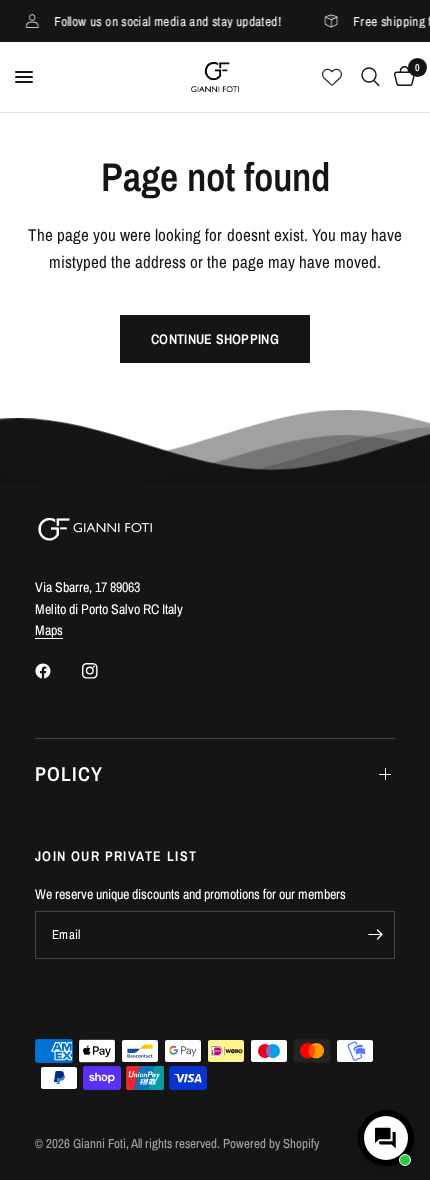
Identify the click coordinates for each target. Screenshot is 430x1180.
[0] (401, 77)
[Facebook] (57, 671)
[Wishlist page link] (332, 77)
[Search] (370, 77)
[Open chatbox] (386, 1138)
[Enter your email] (375, 935)
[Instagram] (104, 671)
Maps (49, 630)
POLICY (69, 773)
